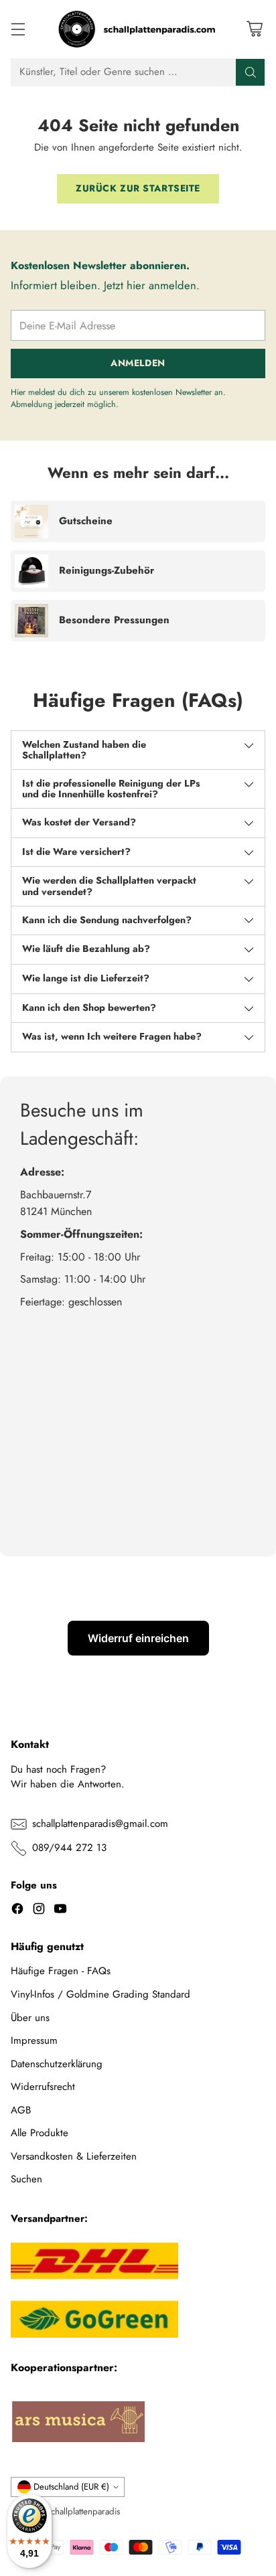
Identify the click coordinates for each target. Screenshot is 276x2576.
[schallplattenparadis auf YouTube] (60, 1911)
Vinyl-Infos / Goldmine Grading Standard (100, 1994)
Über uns (30, 2018)
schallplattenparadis (84, 2511)
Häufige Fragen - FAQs (61, 1971)
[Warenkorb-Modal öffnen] (254, 29)
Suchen (26, 2179)
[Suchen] (251, 72)
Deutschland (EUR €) (71, 2487)
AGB (21, 2110)
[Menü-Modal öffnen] (18, 29)
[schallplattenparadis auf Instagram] (39, 1911)
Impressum (34, 2040)
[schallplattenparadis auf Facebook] (17, 1911)
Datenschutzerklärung (57, 2064)
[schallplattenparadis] (138, 29)
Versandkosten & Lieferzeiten (74, 2156)
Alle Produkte (40, 2133)
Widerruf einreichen (138, 1638)
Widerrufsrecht (43, 2087)
